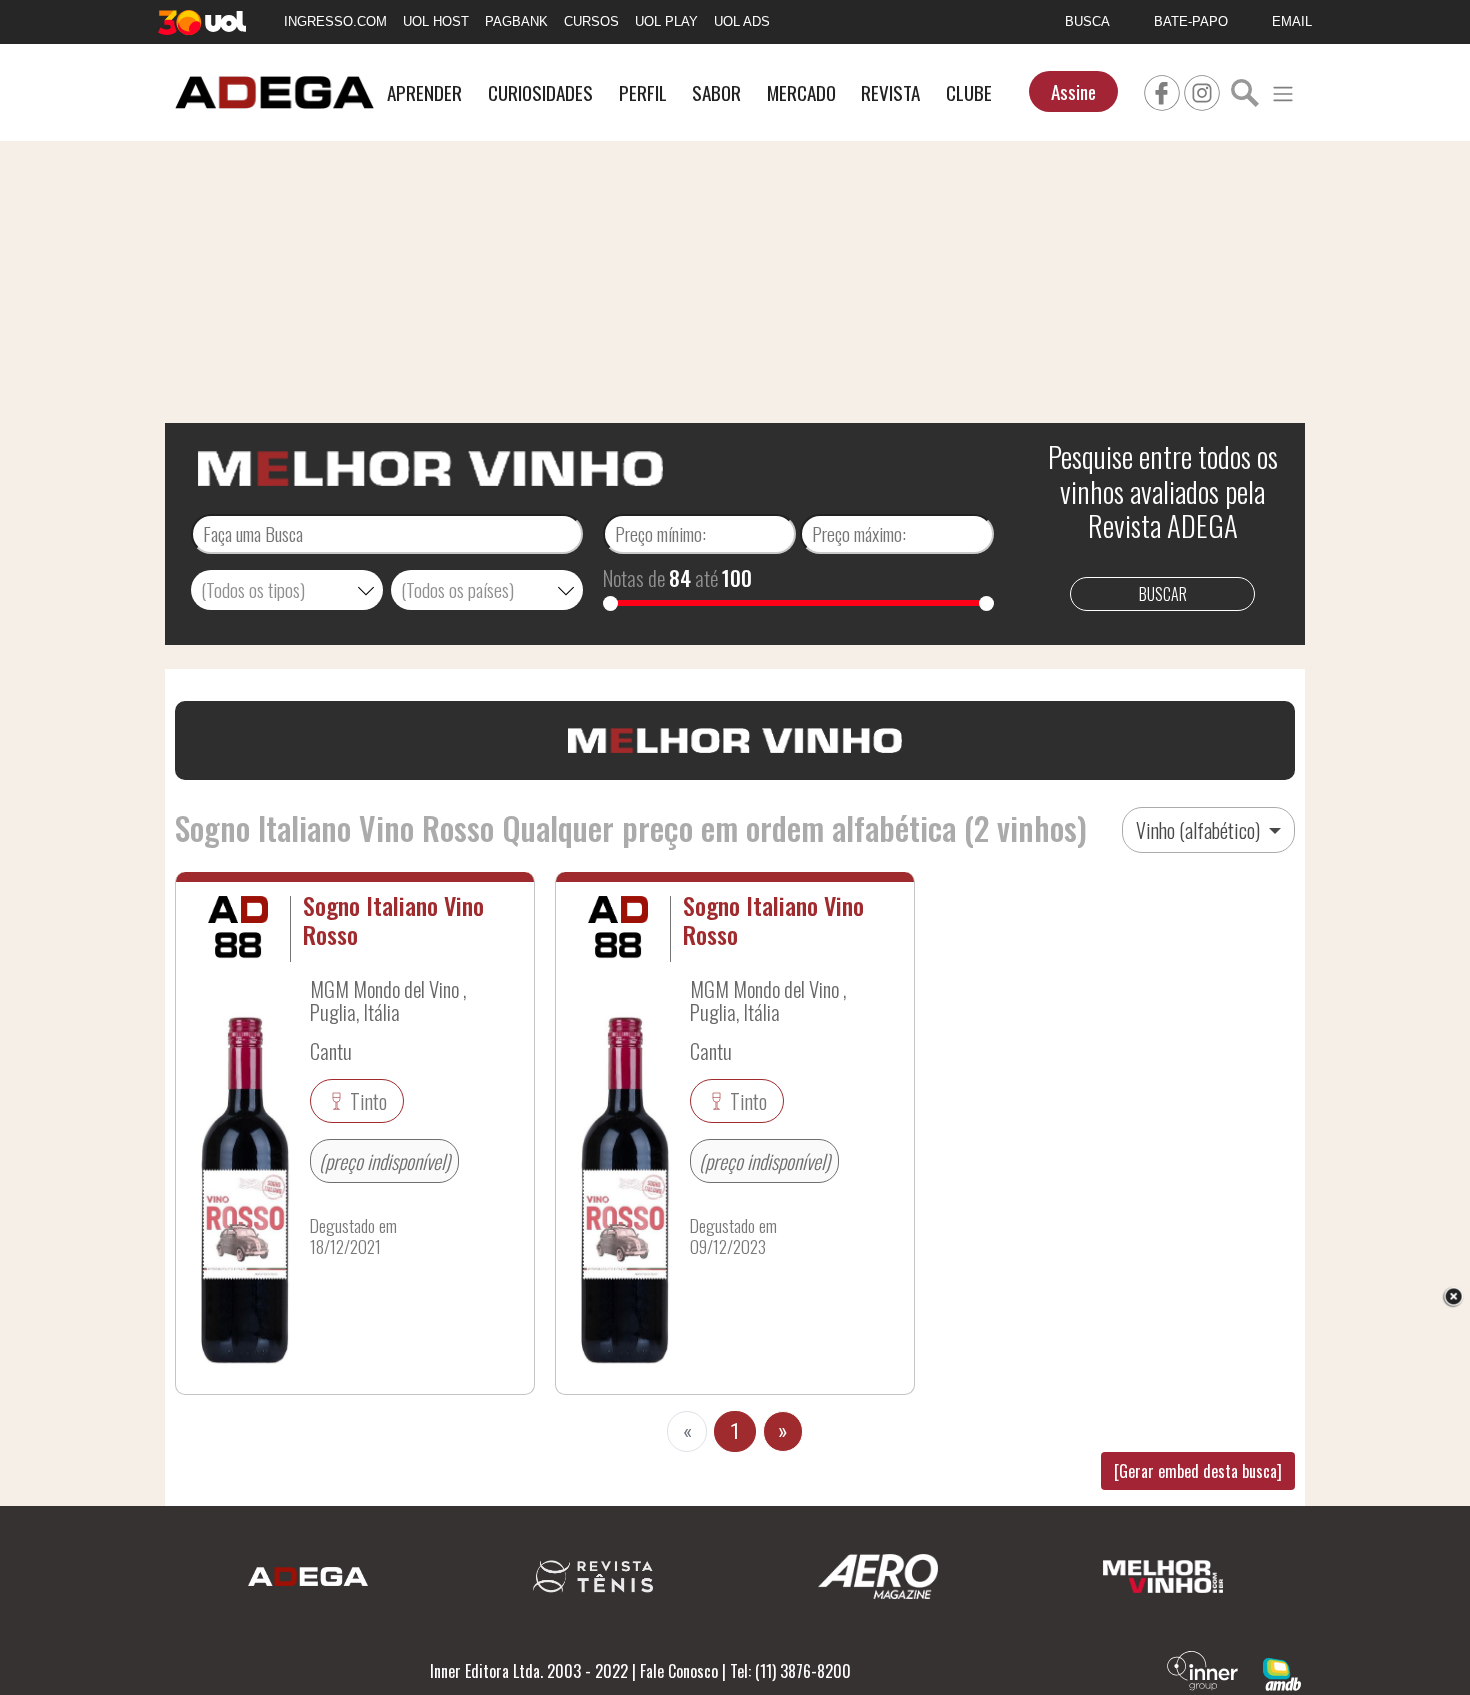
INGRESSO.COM (335, 21)
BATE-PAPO (1191, 21)
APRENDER (424, 92)
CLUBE (969, 92)
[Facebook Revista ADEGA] (1162, 90)
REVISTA (890, 92)
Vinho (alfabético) (1200, 830)
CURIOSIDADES (540, 92)
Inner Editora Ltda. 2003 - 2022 (529, 1671)
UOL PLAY (666, 21)
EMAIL (1292, 21)
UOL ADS (742, 21)
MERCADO (801, 92)
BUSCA (1087, 21)
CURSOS (591, 21)
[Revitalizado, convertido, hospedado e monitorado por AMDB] (1282, 1672)
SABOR (716, 92)
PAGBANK (516, 21)
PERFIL (643, 92)
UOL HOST (436, 21)
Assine (1073, 91)
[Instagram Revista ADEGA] (1202, 90)
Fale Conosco (679, 1671)
